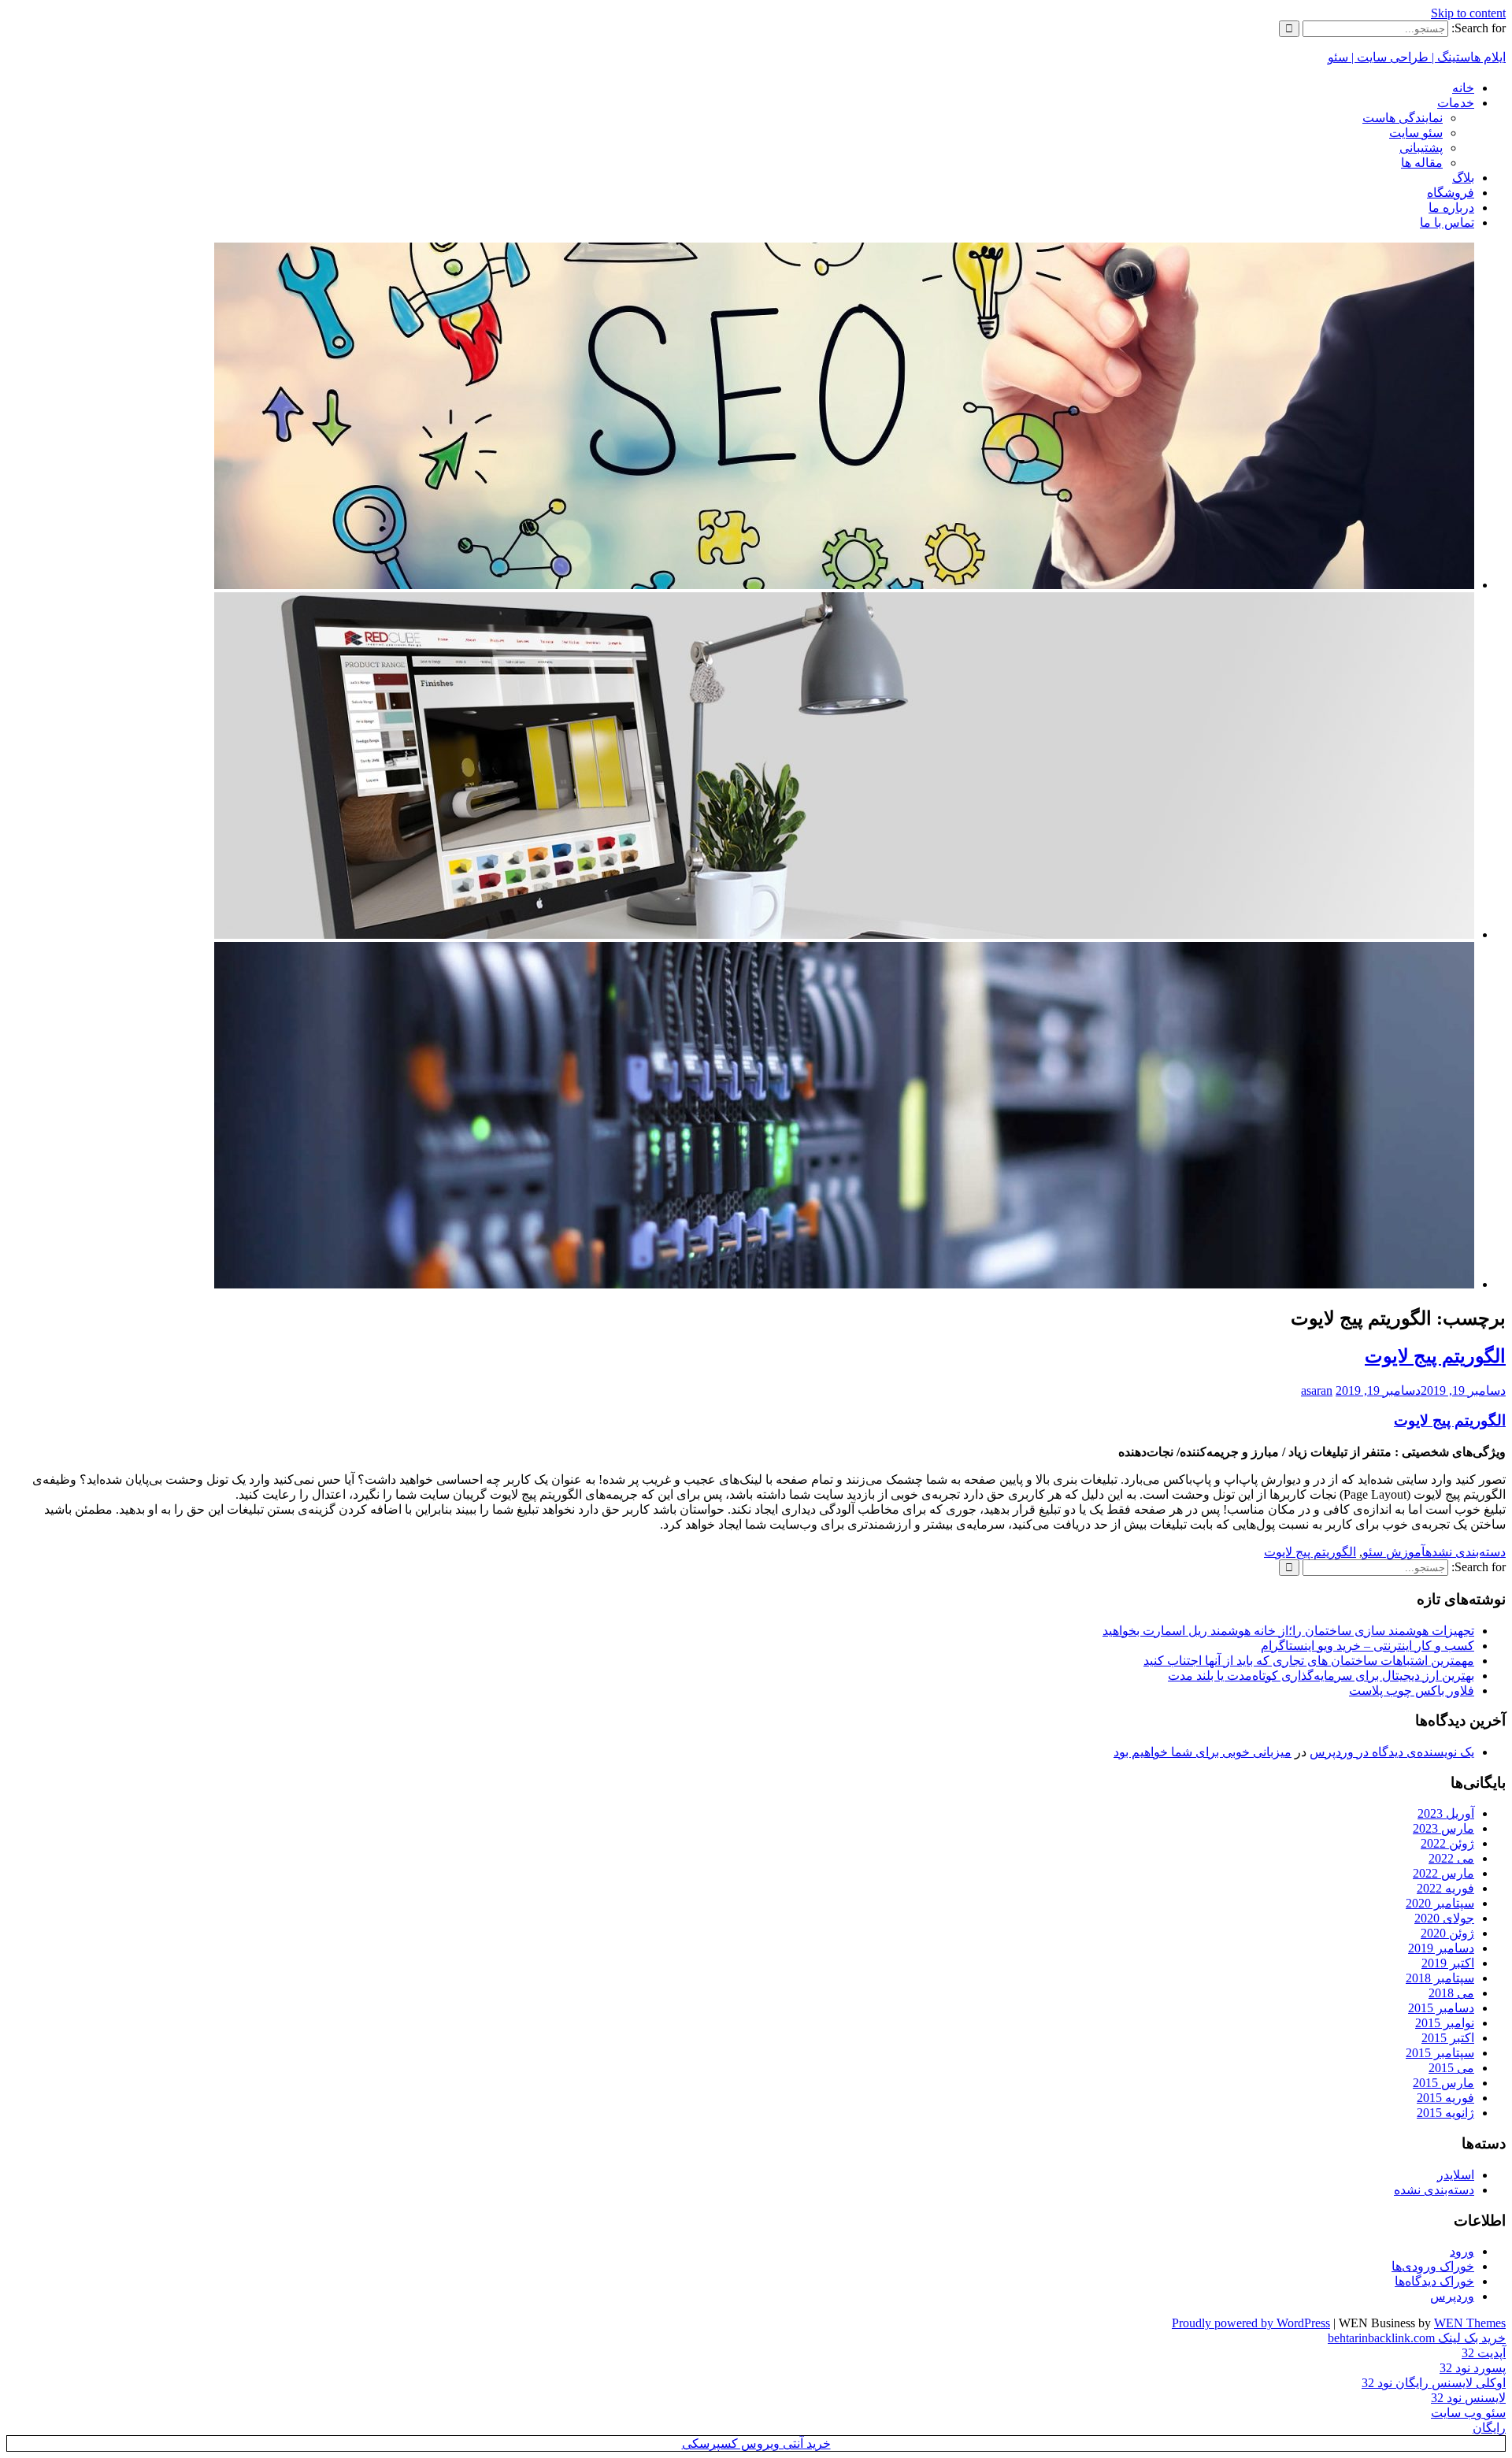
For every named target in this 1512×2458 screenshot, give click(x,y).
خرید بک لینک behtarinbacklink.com (1417, 2338)
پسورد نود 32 (1473, 2368)
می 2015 (1451, 2068)
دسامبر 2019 (1441, 1948)
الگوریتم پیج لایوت (1435, 1356)
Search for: (1479, 28)
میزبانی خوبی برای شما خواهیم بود (1203, 1752)
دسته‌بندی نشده (1466, 1552)
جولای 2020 (1444, 1918)
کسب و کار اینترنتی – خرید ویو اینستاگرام (1367, 1646)
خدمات (1456, 103)
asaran (1317, 1390)
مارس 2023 (1443, 1828)
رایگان (1489, 2428)
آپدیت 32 (1484, 2353)
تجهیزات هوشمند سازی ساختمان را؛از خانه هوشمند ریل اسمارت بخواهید (1288, 1631)
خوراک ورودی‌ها (1433, 2266)
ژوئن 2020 (1447, 1933)
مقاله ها (1422, 163)
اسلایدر (1456, 2175)
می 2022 (1451, 1858)
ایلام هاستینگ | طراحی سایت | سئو (1417, 57)
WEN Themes (1470, 2323)
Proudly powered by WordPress (1251, 2323)
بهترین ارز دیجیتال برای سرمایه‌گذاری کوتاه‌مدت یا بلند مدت (1321, 1676)
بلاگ (1463, 178)
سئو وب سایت (1468, 2413)
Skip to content (1468, 13)
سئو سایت (1416, 133)
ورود (1462, 2251)
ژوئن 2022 (1447, 1843)
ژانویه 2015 (1445, 2113)
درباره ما (1451, 208)
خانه (1463, 88)
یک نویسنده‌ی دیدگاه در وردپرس (1392, 1752)
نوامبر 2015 (1445, 2023)
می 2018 (1451, 1993)
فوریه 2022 (1445, 1888)
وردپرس (1452, 2296)
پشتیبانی (1421, 148)
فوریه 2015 (1445, 2098)
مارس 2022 (1443, 1873)
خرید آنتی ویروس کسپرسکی (756, 2443)
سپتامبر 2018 (1440, 1978)
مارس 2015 (1443, 2083)
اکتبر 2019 (1448, 1963)
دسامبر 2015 (1441, 2008)
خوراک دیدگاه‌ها (1434, 2281)
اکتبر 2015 (1448, 2038)
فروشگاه (1451, 193)
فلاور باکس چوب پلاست (1412, 1691)
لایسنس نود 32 (1468, 2398)
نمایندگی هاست (1403, 118)
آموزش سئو (1394, 1552)
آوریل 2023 (1446, 1813)
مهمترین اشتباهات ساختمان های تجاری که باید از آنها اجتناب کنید (1309, 1661)
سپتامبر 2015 (1440, 2053)
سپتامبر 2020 (1440, 1903)
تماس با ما (1447, 222)
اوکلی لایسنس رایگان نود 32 (1434, 2383)
